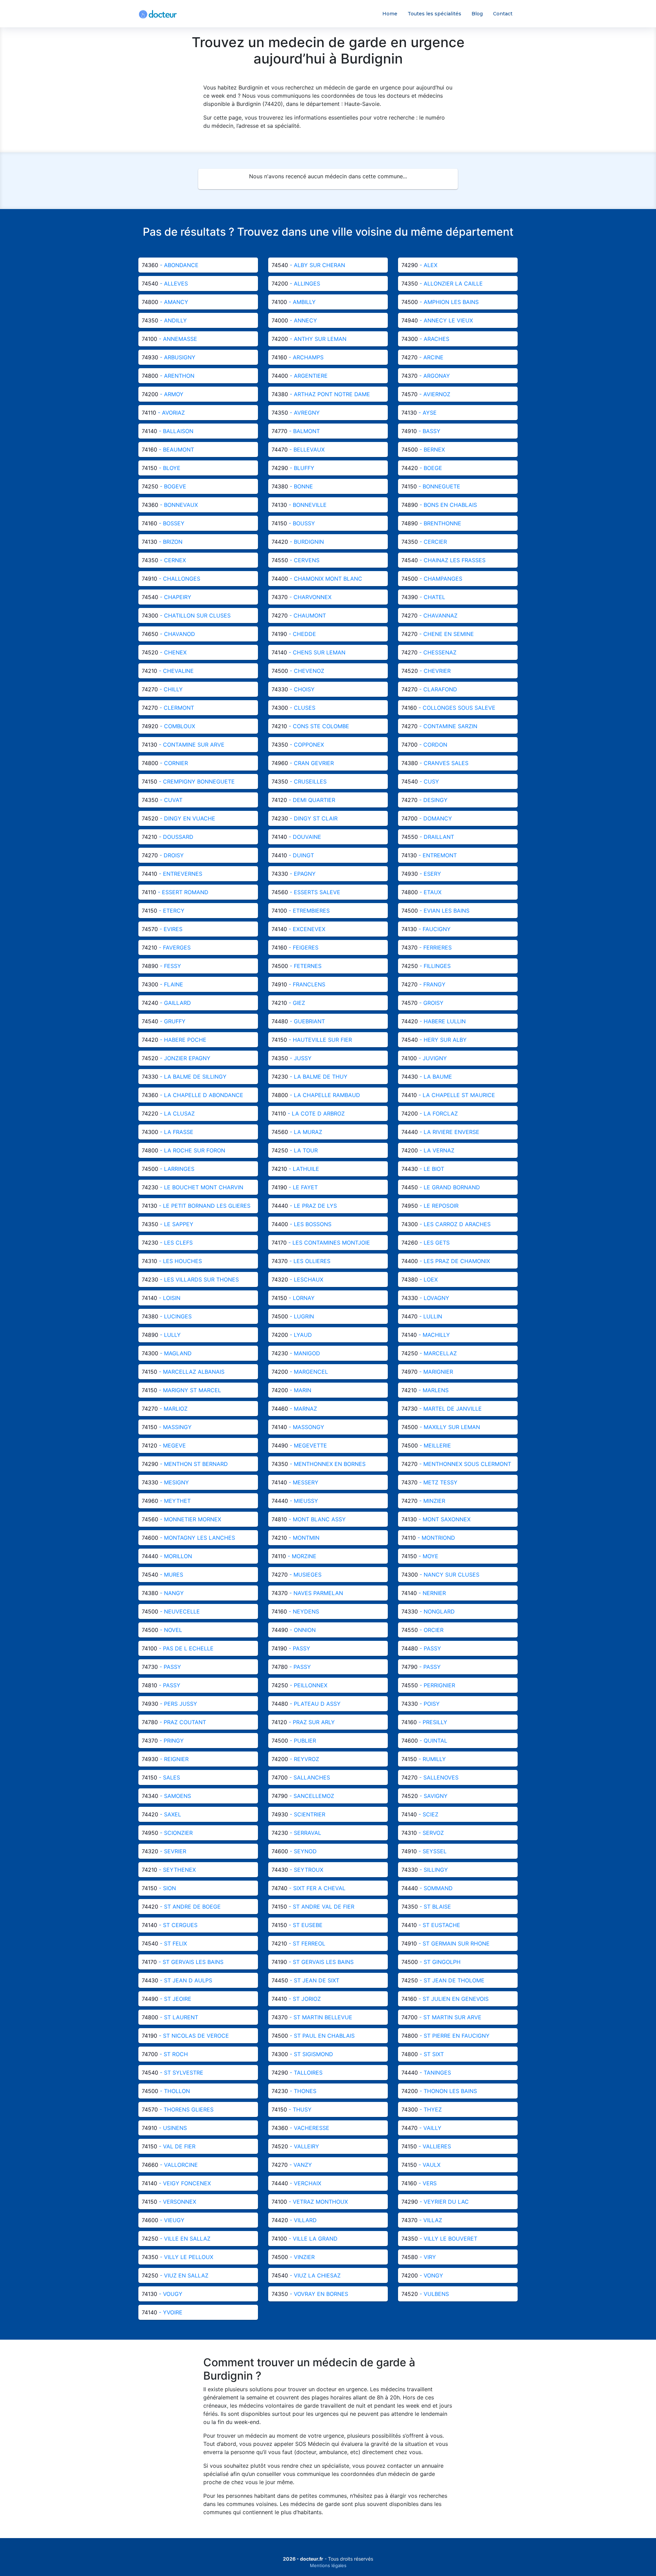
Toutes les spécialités (434, 14)
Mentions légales (328, 2565)
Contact (503, 14)
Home (390, 14)
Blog (477, 14)
